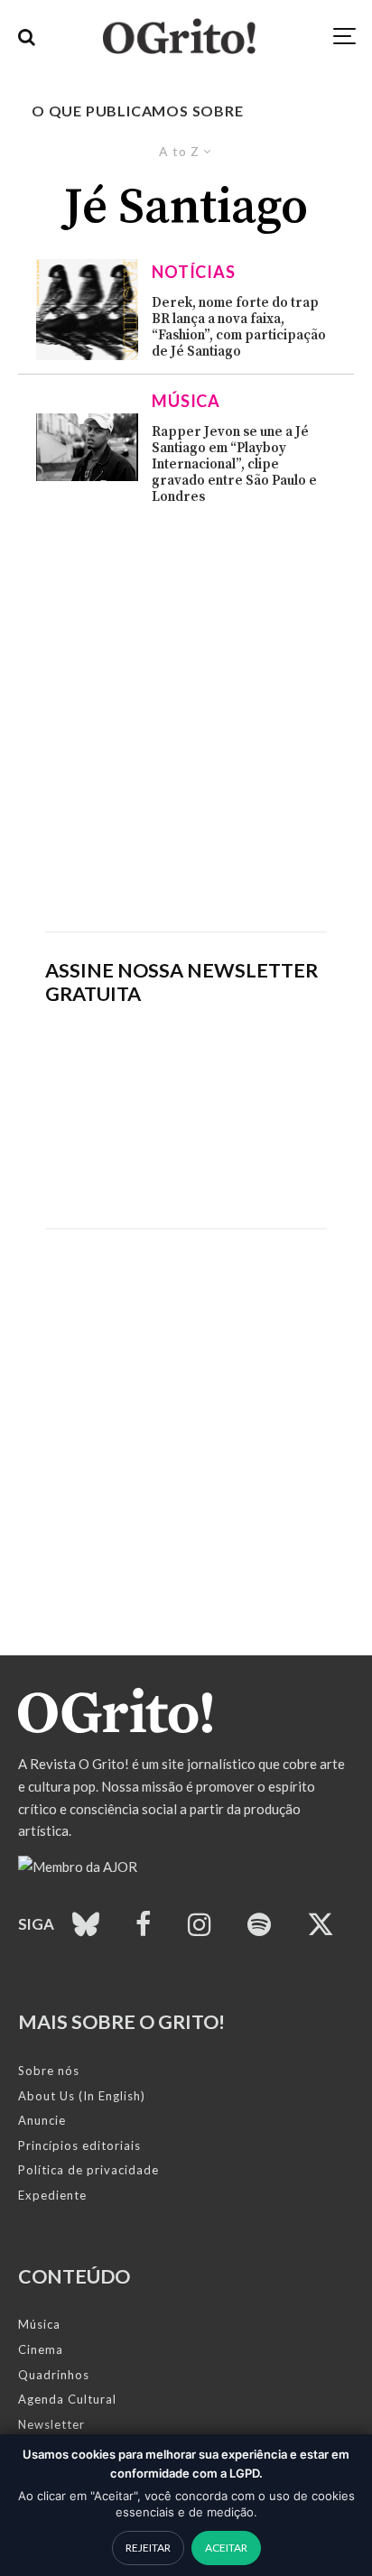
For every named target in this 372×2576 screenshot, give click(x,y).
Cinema (41, 2349)
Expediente (52, 2195)
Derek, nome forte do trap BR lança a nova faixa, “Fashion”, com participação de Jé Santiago (239, 328)
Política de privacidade (88, 2170)
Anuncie (42, 2120)
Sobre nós (49, 2071)
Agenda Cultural (67, 2399)
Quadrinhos (54, 2375)
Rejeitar (148, 2548)
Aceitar (226, 2548)
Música (186, 401)
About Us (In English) (82, 2096)
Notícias (194, 272)
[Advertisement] (186, 718)
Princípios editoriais (79, 2145)
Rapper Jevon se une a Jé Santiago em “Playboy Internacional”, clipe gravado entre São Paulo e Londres (234, 465)
